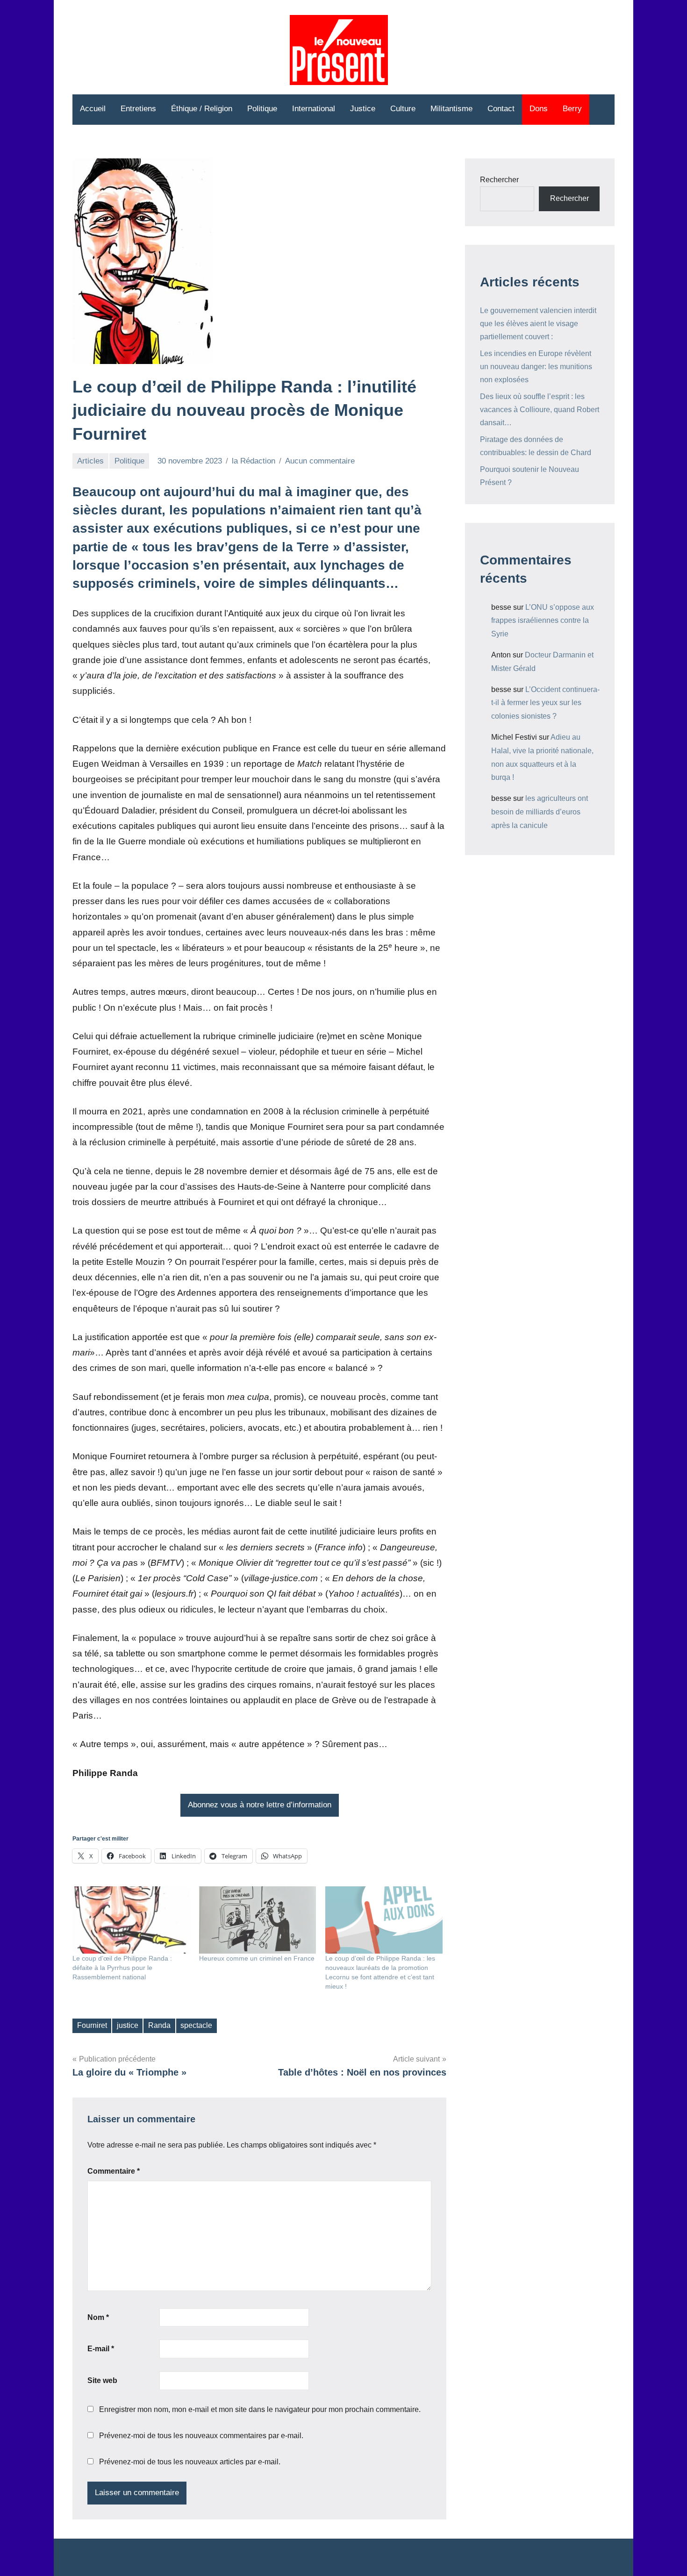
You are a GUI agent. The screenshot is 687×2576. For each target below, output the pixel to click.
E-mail (101, 2349)
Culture (403, 109)
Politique (262, 109)
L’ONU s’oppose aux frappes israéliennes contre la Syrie (543, 621)
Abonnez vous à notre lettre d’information (260, 1805)
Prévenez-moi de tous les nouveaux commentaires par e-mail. (201, 2436)
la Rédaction (254, 461)
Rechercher (499, 180)
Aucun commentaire (320, 461)
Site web (102, 2380)
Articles (90, 461)
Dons (539, 109)
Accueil (93, 109)
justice (128, 2025)
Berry (572, 109)
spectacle (196, 2025)
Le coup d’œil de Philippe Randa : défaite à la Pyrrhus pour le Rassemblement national (122, 1968)
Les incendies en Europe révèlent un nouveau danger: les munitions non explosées (536, 367)
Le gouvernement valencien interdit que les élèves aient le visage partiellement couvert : (538, 324)
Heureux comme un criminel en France (257, 1958)
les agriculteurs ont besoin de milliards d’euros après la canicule (540, 812)
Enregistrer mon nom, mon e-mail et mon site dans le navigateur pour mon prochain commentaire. (260, 2409)
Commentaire (114, 2171)
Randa (159, 2025)
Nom (98, 2317)
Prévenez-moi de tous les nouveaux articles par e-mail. (190, 2462)
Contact (501, 109)
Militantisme (451, 109)
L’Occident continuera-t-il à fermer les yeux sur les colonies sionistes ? (545, 703)
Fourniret (92, 2025)
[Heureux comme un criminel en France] (258, 1920)
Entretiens (138, 109)
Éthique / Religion (202, 109)
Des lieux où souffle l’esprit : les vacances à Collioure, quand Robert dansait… (540, 410)
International (314, 109)
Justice (363, 109)
